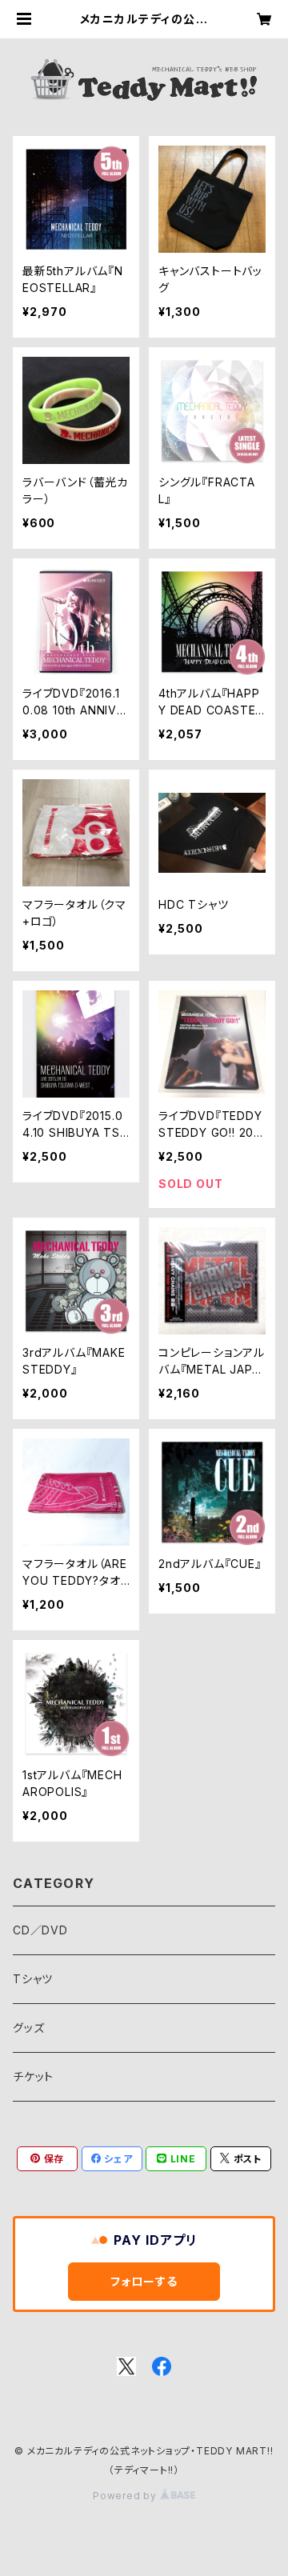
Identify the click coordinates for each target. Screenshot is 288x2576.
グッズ (28, 2028)
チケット (33, 2076)
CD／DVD (40, 1930)
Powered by (126, 2496)
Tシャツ (33, 1979)
